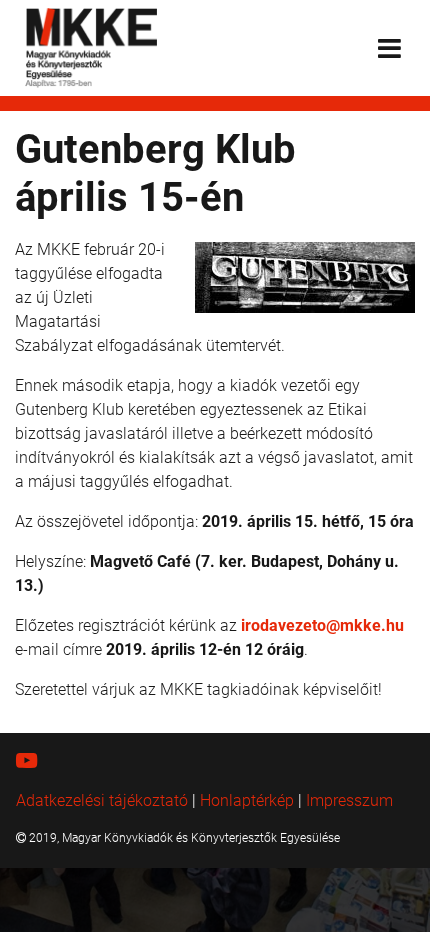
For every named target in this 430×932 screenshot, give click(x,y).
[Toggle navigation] (389, 48)
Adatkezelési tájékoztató (102, 800)
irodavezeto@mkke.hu (322, 625)
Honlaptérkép (247, 800)
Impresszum (349, 800)
